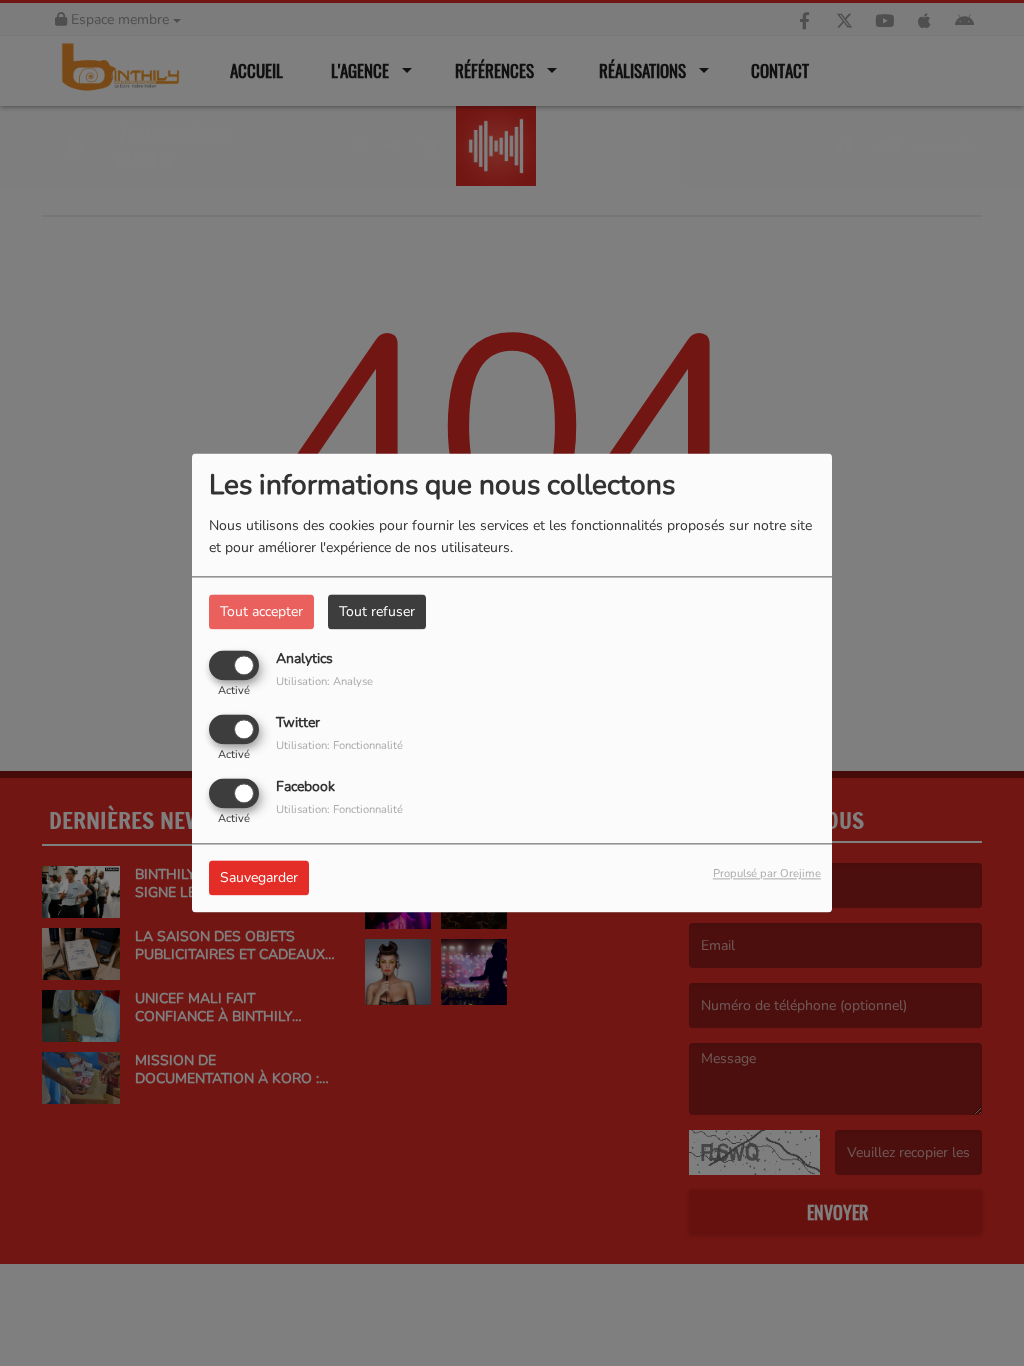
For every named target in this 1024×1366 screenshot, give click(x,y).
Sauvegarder (259, 878)
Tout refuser (377, 611)
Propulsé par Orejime (767, 874)
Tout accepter (261, 611)
